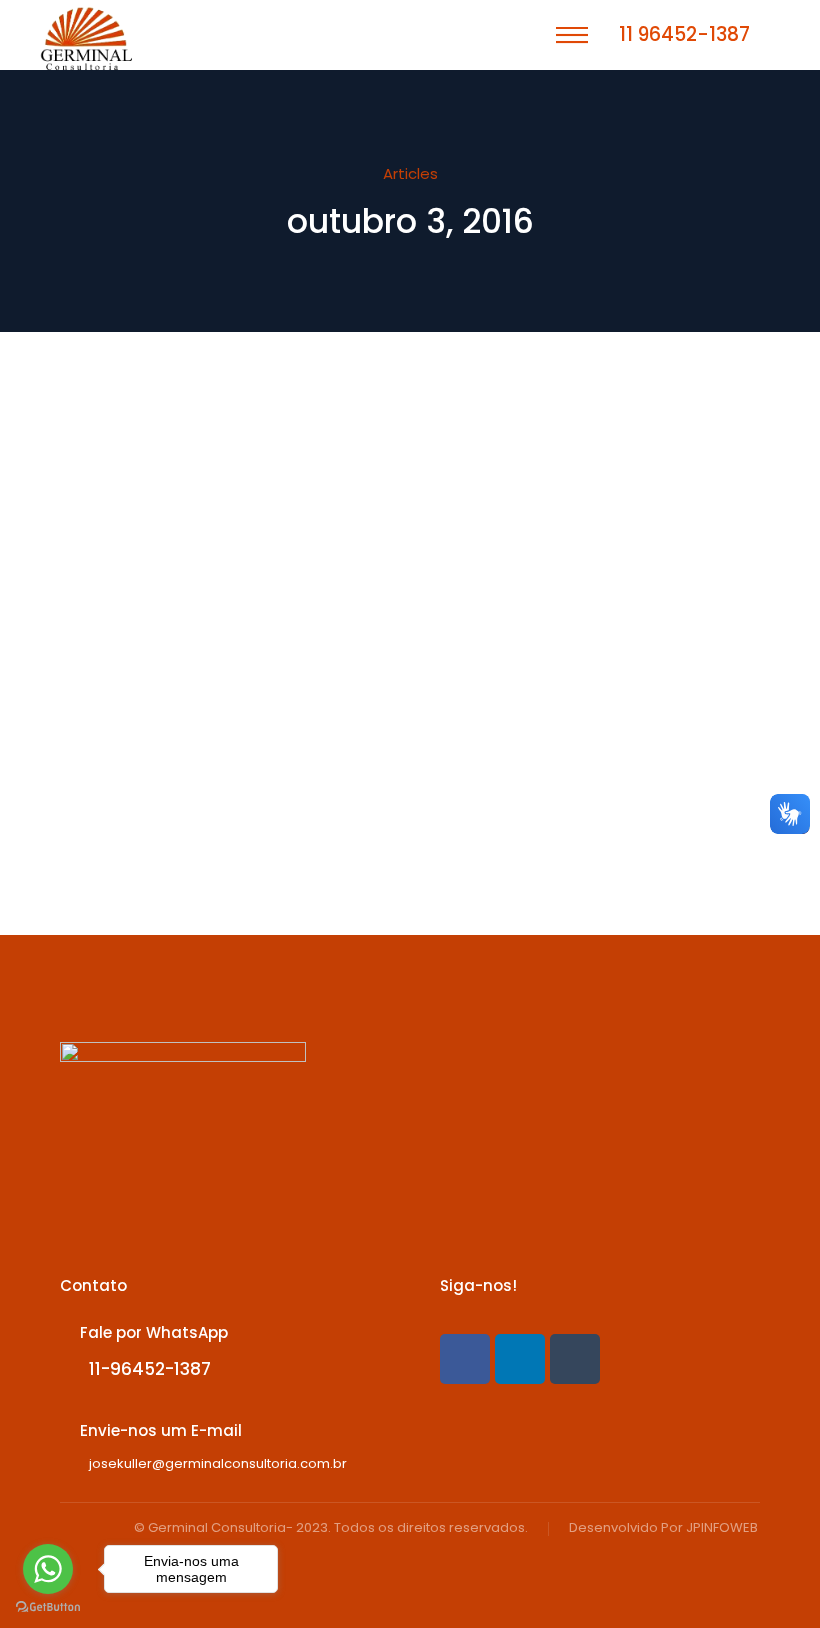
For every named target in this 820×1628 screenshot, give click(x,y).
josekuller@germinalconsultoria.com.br (218, 1463)
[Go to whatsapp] (48, 1569)
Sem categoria (141, 495)
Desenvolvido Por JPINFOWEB (663, 1528)
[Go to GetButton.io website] (48, 1607)
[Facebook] (465, 1359)
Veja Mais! (211, 797)
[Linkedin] (520, 1359)
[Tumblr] (575, 1359)
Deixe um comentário (225, 513)
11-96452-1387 (150, 1369)
